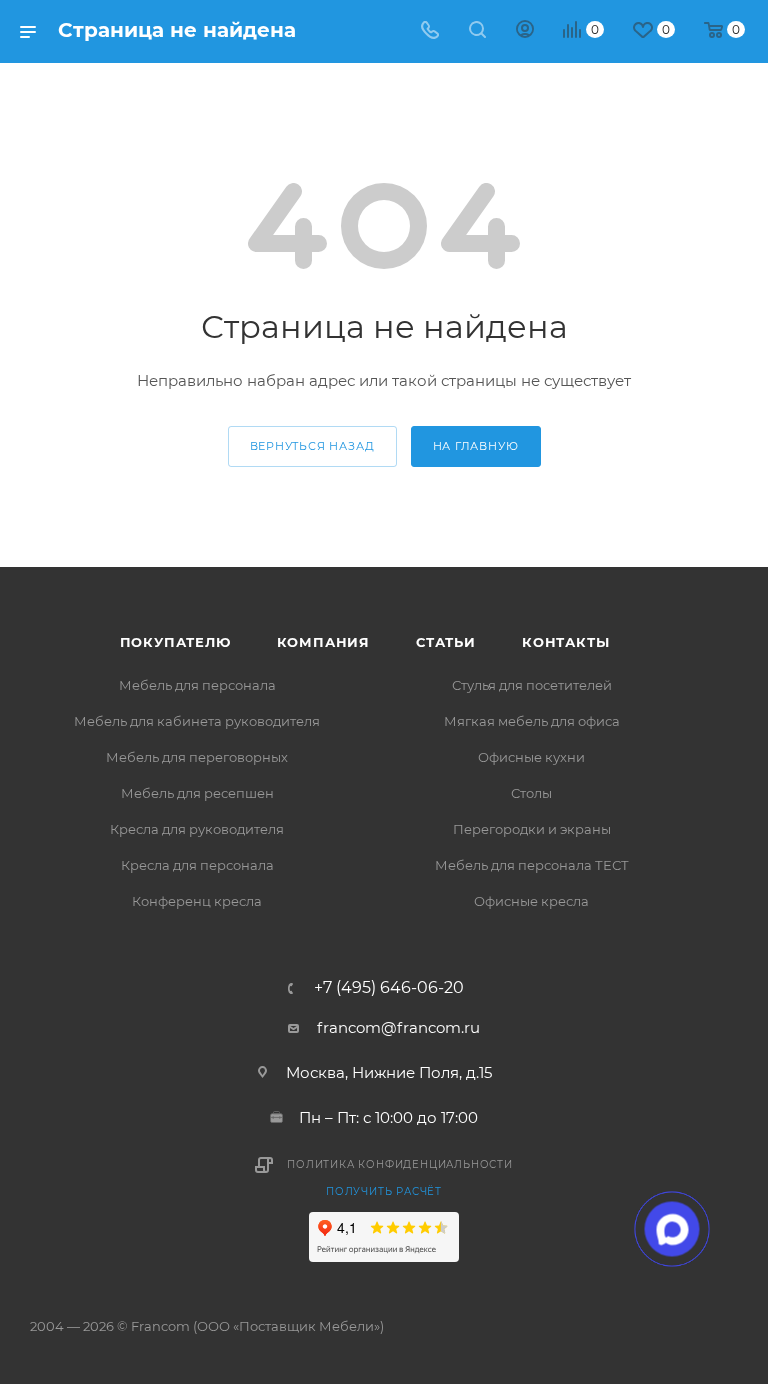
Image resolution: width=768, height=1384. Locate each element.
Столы (531, 793)
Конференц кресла (197, 901)
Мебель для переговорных (197, 757)
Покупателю (175, 642)
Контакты (565, 642)
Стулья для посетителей (532, 685)
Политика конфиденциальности (400, 1164)
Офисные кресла (531, 901)
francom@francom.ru (398, 1027)
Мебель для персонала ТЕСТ (532, 865)
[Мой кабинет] (525, 31)
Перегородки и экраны (532, 829)
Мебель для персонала (197, 685)
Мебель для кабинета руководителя (197, 721)
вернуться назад (312, 446)
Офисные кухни (531, 757)
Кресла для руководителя (197, 829)
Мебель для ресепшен (197, 793)
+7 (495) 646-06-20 (389, 988)
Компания (323, 642)
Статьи (446, 642)
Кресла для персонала (197, 865)
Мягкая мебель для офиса (532, 721)
